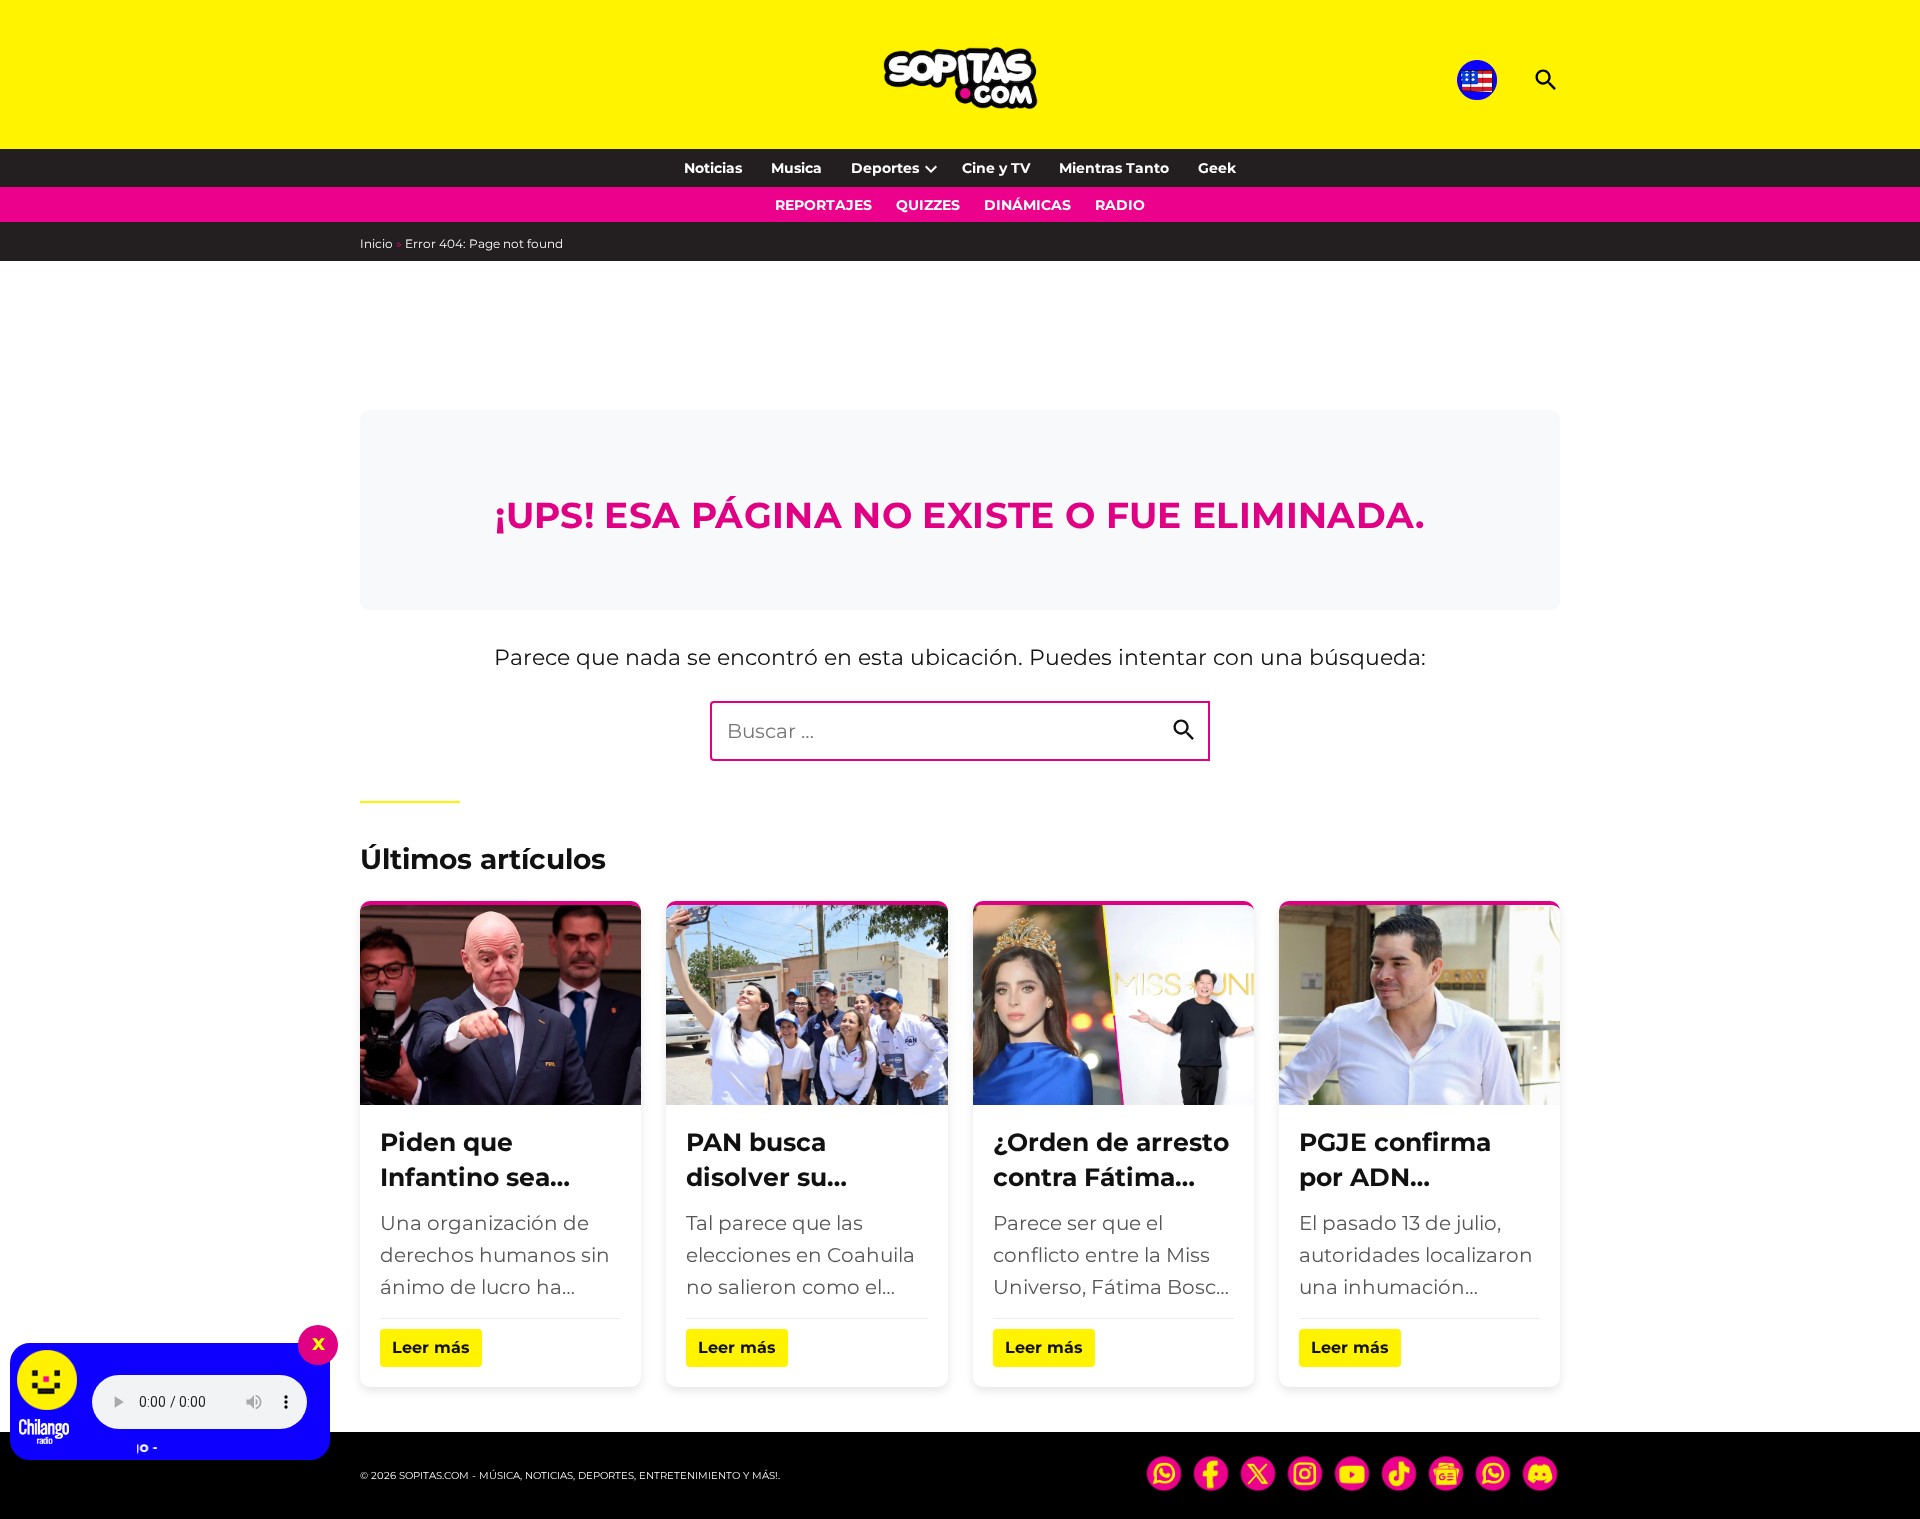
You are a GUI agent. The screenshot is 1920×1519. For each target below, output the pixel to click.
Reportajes (823, 205)
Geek (1217, 168)
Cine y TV (996, 168)
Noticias (713, 168)
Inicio (376, 243)
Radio (1120, 205)
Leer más (431, 1347)
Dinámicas (1027, 205)
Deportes (885, 168)
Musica (796, 168)
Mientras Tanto (1114, 168)
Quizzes (928, 205)
